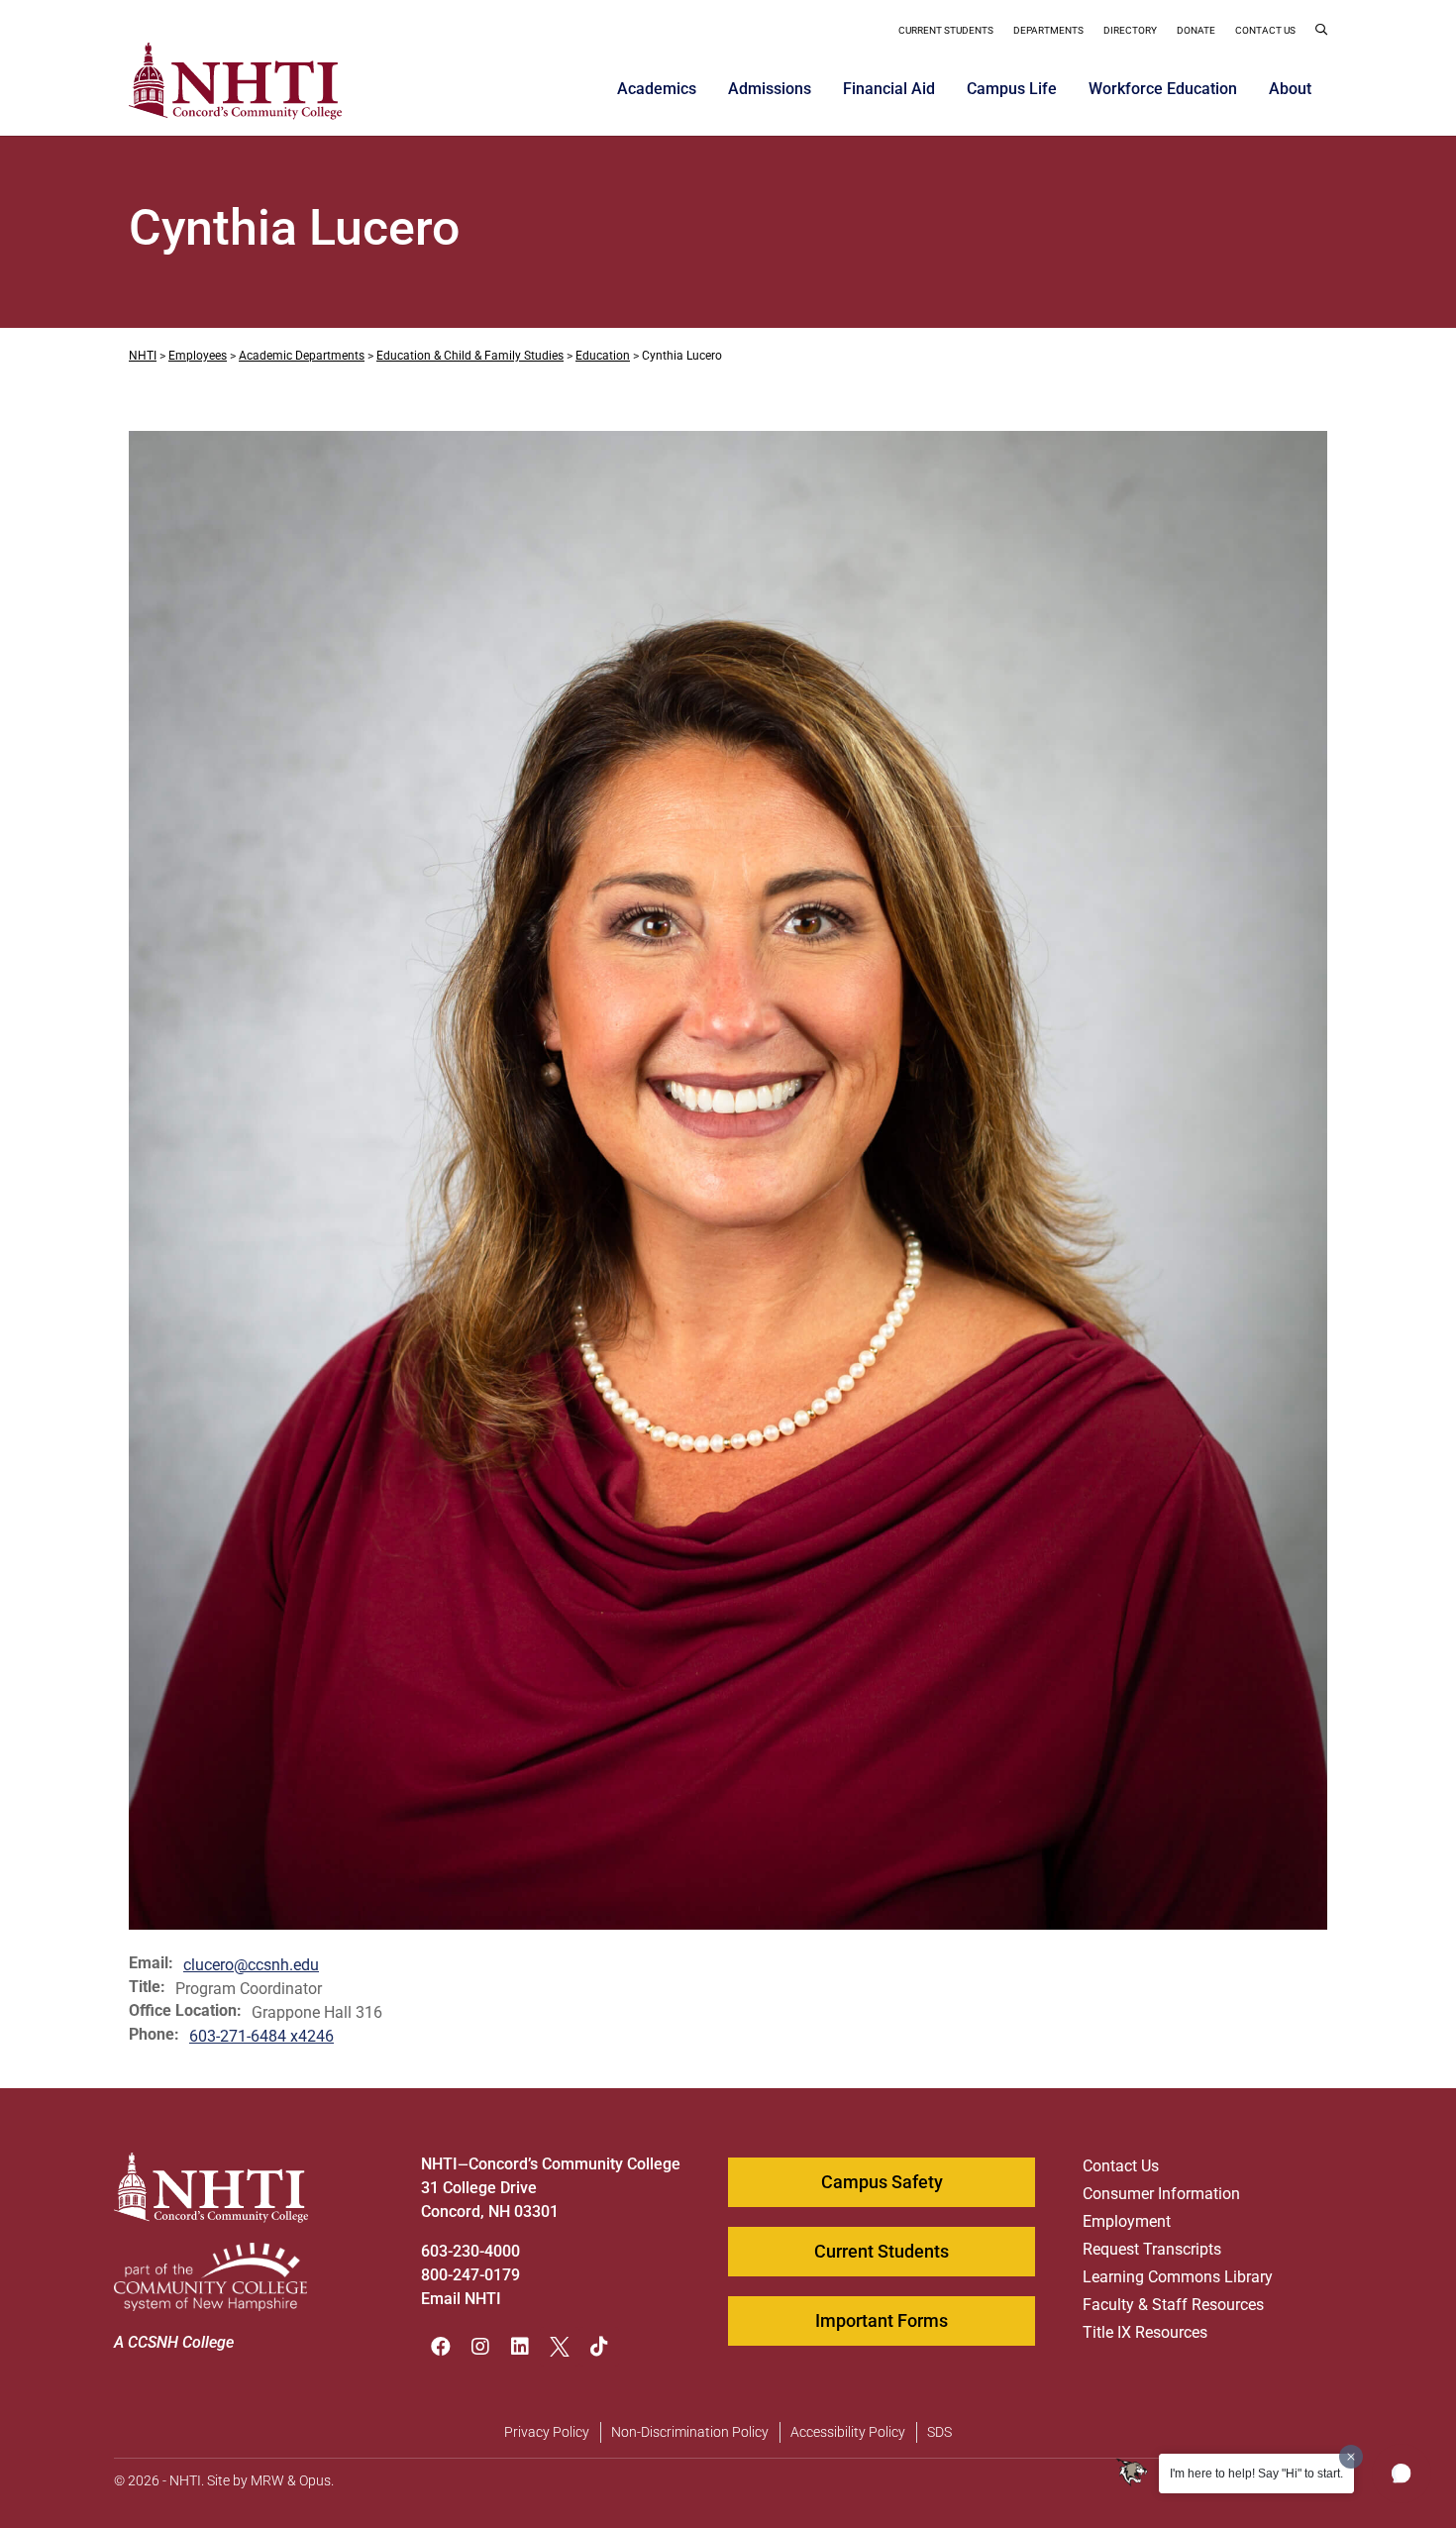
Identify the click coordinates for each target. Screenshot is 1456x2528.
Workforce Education (1163, 89)
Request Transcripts (1152, 2249)
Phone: (154, 2035)
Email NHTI (461, 2299)
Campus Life (1012, 89)
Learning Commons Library (1178, 2277)
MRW (267, 2480)
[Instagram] (480, 2347)
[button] (1321, 33)
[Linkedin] (520, 2347)
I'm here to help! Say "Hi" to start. (1256, 2474)
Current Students (946, 30)
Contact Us (1265, 30)
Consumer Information (1161, 2194)
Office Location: (185, 2011)
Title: (147, 1987)
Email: (151, 1963)
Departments (1048, 30)
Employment (1127, 2221)
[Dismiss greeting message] (1351, 2457)
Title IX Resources (1145, 2332)
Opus (315, 2480)
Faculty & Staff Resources (1173, 2305)
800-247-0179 (470, 2275)
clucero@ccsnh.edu (251, 1965)
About (1290, 89)
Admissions (770, 89)
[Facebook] (441, 2347)
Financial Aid (889, 89)
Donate (1196, 30)
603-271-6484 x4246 (261, 2036)
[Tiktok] (599, 2347)
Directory (1130, 30)
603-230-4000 (470, 2251)
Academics (657, 89)
